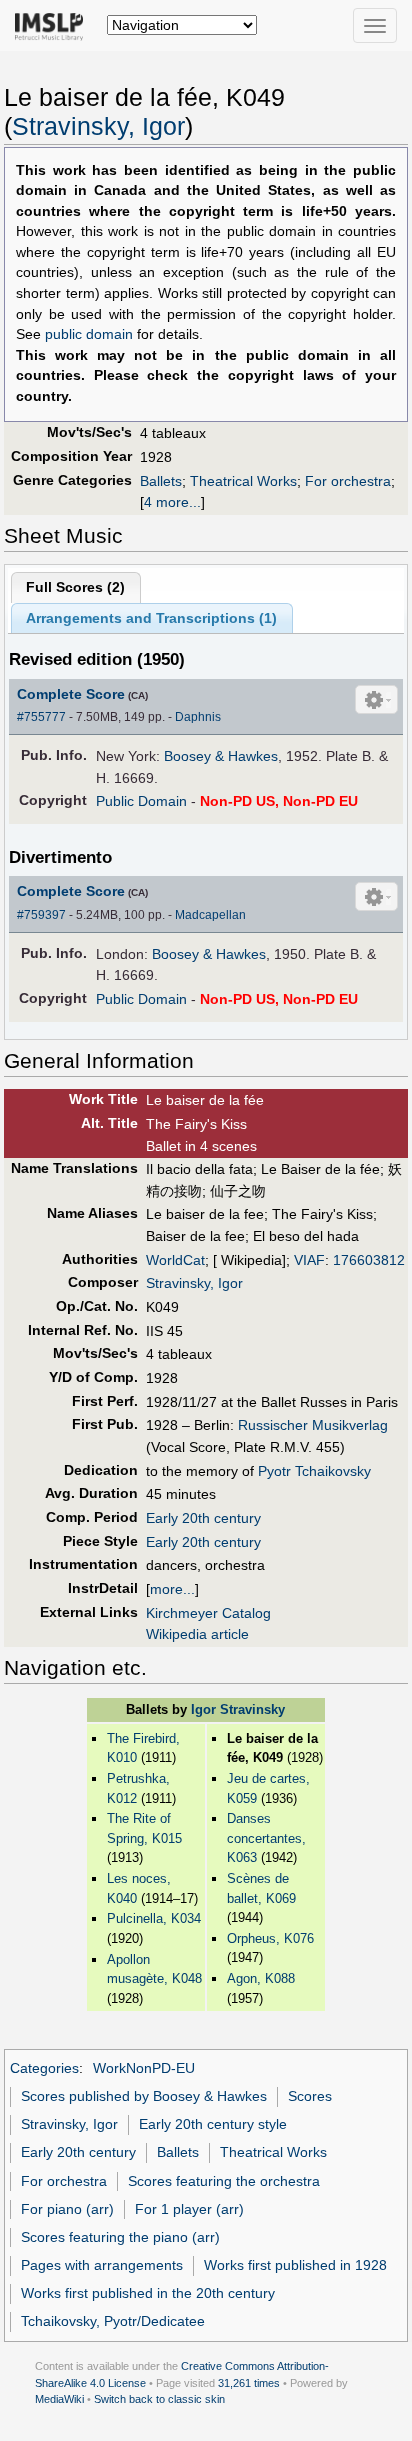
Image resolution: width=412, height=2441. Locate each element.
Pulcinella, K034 (154, 1918)
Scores (310, 2096)
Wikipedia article (197, 1634)
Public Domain (141, 801)
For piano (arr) (67, 2209)
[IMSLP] (53, 25)
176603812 (369, 1260)
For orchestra (348, 481)
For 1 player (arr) (189, 2209)
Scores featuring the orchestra (224, 2181)
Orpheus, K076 (270, 1938)
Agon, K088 (261, 1978)
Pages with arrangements (102, 2265)
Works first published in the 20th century (148, 2293)
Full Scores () (75, 587)
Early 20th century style (213, 2124)
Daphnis (198, 717)
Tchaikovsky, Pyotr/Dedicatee (113, 2321)
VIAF (309, 1260)
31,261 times (249, 2383)
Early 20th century (203, 1518)
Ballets (161, 481)
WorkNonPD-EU (144, 2068)
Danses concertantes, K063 (266, 1838)
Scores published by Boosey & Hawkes (144, 2096)
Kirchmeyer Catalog (208, 1613)
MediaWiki (59, 2399)
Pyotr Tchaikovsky (314, 1471)
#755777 (41, 717)
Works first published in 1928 (295, 2265)
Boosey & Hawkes (221, 756)
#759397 (41, 915)
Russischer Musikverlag (313, 1425)
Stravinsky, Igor (98, 126)
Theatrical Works (243, 481)
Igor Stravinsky (238, 1709)
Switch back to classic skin (159, 2399)
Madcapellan (210, 915)
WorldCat (175, 1260)
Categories (44, 2068)
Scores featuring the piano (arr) (120, 2237)
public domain (89, 334)
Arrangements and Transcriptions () (151, 618)
